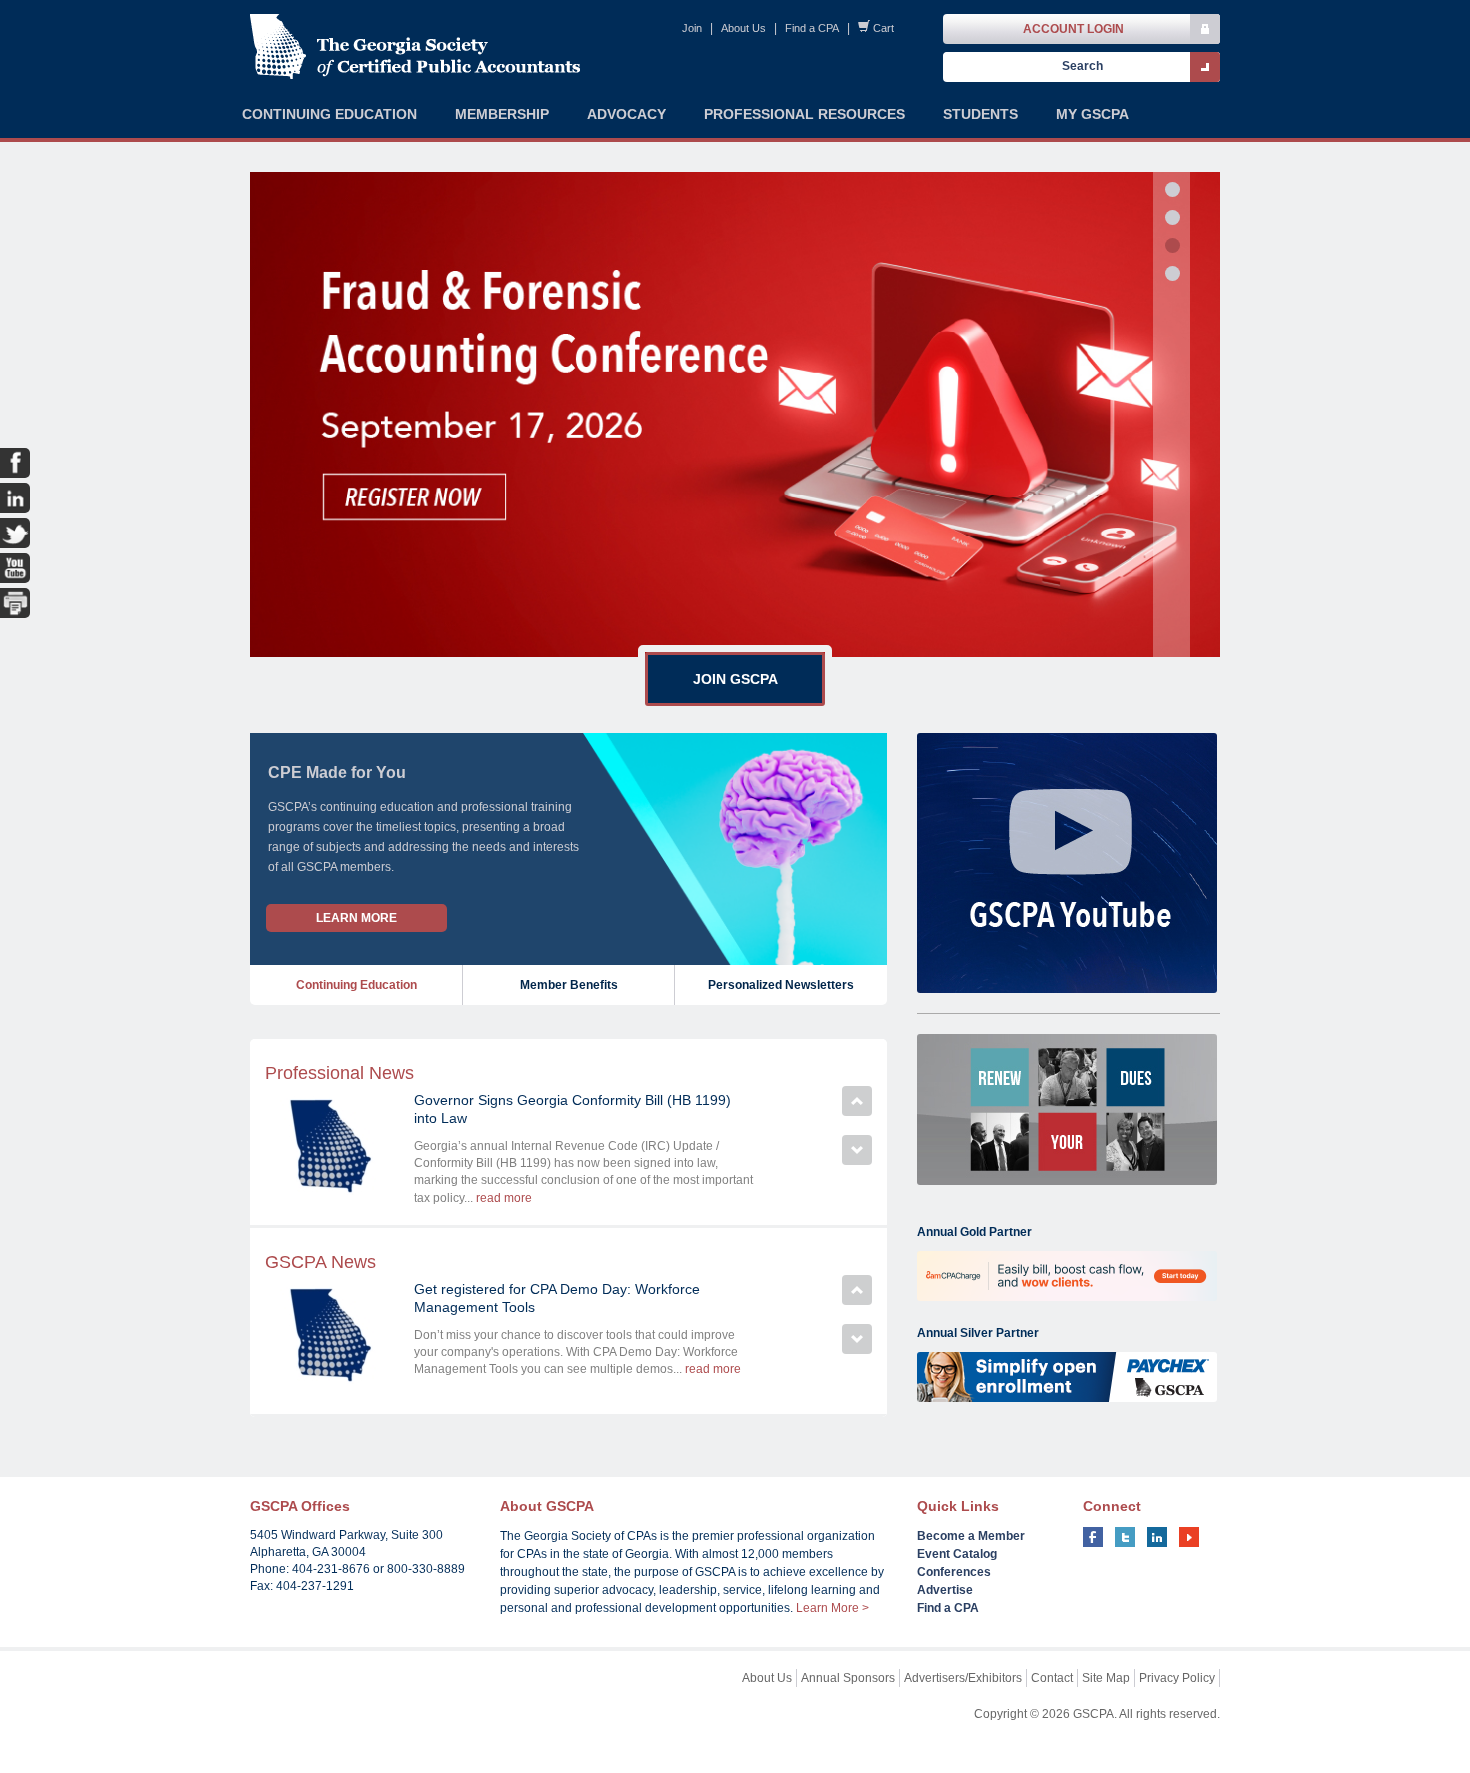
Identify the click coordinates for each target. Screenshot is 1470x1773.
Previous (857, 1101)
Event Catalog (957, 1554)
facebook (1093, 1537)
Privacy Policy (1177, 1678)
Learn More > (832, 1608)
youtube (1189, 1537)
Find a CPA (812, 28)
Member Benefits (569, 985)
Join (692, 28)
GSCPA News (320, 1262)
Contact (1052, 1678)
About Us (743, 28)
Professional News (339, 1073)
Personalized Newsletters (781, 985)
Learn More (356, 918)
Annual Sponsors (848, 1678)
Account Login (1073, 29)
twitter (1125, 1537)
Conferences (954, 1572)
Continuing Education (356, 985)
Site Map (1106, 1678)
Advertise (945, 1590)
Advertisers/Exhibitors (963, 1678)
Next (857, 1150)
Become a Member (971, 1536)
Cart (883, 28)
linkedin (1157, 1537)
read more (504, 1198)
